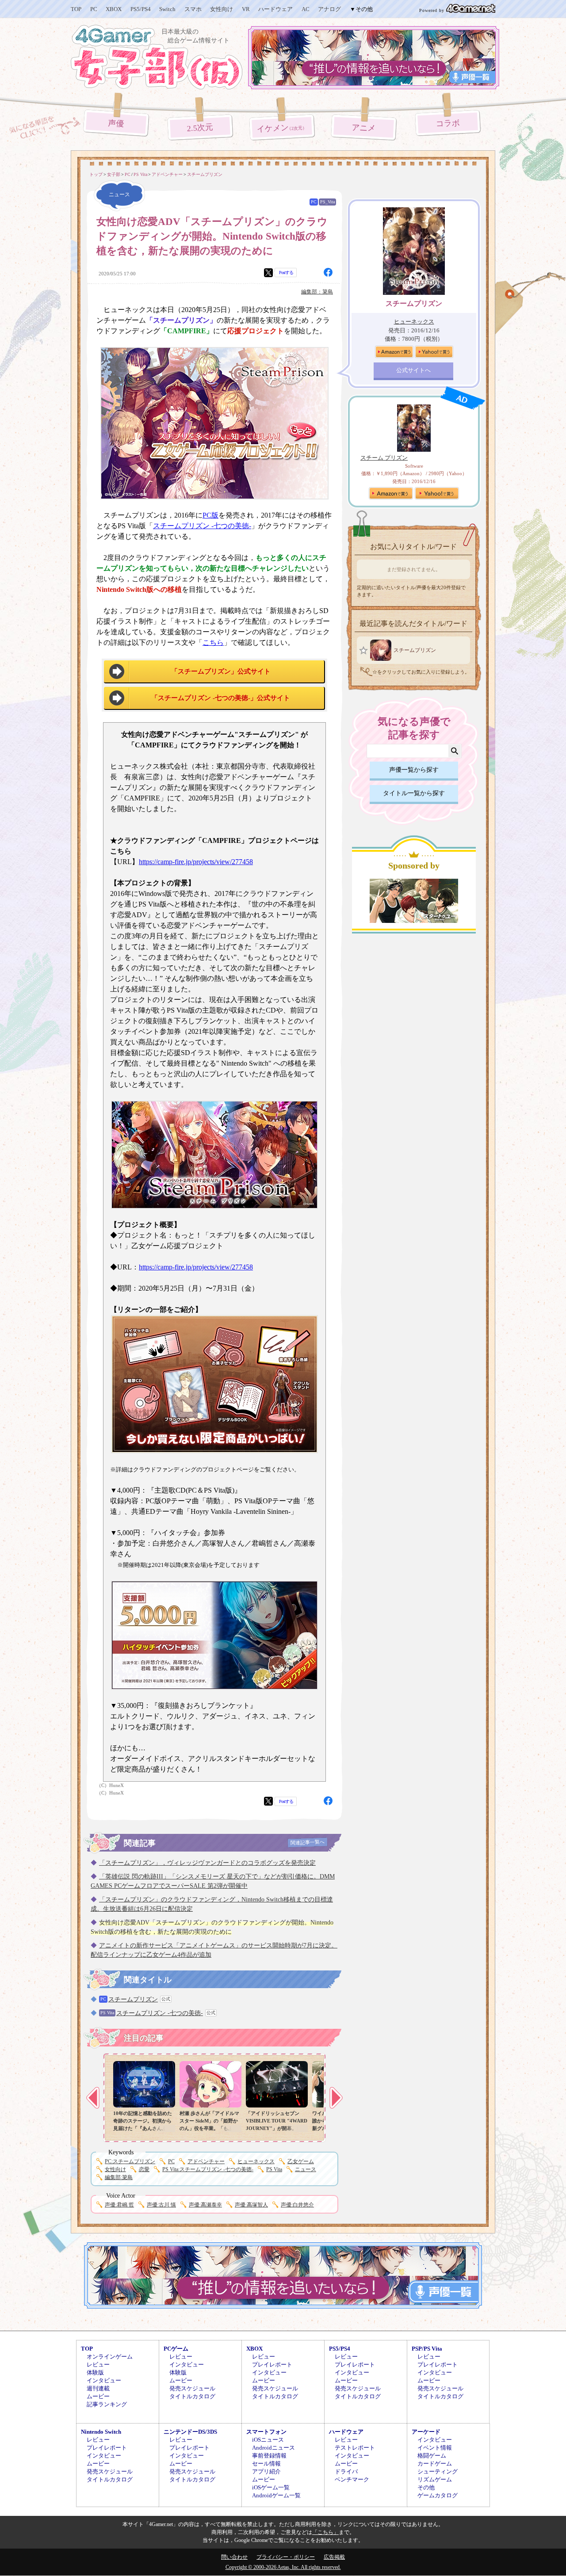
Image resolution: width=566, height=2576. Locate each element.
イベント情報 (435, 2448)
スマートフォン (266, 2432)
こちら (213, 642)
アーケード (426, 2432)
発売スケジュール (192, 2388)
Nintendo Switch (101, 2432)
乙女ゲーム (301, 2161)
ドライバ (346, 2471)
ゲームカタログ (438, 2495)
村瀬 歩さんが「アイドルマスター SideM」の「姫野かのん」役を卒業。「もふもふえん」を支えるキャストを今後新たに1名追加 (209, 2128)
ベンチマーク (352, 2479)
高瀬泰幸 (205, 2205)
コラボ (448, 124)
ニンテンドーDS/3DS (190, 2432)
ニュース (306, 2169)
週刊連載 (98, 2388)
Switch (167, 9)
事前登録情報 (269, 2456)
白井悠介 (297, 2205)
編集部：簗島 (317, 292)
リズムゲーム (435, 2479)
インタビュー (104, 2380)
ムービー (98, 2396)
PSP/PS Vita (427, 2349)
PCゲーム (176, 2349)
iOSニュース (268, 2440)
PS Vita (274, 2169)
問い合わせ (234, 2557)
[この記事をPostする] (268, 273)
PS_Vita (327, 202)
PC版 (210, 515)
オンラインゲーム (110, 2357)
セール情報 (266, 2464)
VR (246, 9)
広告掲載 (334, 2557)
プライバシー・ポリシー (286, 2557)
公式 (166, 1999)
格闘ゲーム (432, 2456)
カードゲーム (435, 2464)
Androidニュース (273, 2448)
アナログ (329, 9)
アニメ (364, 128)
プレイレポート (272, 2365)
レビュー (98, 2365)
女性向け (222, 9)
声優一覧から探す (414, 770)
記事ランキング (107, 2404)
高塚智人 (251, 2205)
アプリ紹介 (266, 2471)
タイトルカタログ (192, 2396)
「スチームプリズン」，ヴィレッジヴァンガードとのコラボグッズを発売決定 (207, 1863)
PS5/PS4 (141, 9)
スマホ (193, 9)
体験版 (95, 2372)
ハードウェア (275, 9)
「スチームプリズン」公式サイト (221, 671)
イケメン (282, 128)
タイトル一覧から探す (414, 793)
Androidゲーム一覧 (276, 2495)
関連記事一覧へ (308, 1842)
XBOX (114, 9)
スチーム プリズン (384, 458)
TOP (76, 9)
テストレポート (355, 2448)
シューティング (438, 2471)
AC (306, 9)
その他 (426, 2487)
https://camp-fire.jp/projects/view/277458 (196, 862)
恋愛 (144, 2169)
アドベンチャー (206, 2161)
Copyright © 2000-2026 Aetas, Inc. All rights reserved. (283, 2567)
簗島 (119, 2177)
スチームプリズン (133, 1999)
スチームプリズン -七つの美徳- (202, 526)
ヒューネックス (256, 2161)
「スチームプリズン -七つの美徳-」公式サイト (221, 698)
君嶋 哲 (119, 2205)
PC (94, 9)
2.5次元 (200, 128)
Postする (286, 272)
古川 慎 (161, 2205)
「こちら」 (325, 2532)
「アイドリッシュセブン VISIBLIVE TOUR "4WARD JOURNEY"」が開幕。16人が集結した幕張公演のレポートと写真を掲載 (277, 2128)
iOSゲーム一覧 (271, 2487)
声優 (116, 123)
